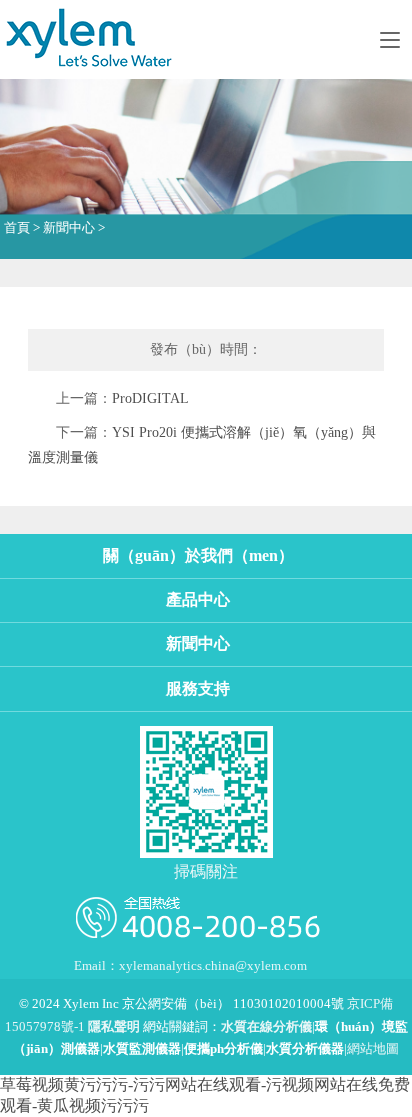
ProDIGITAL (150, 398)
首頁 (17, 228)
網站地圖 (373, 1049)
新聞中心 (69, 228)
